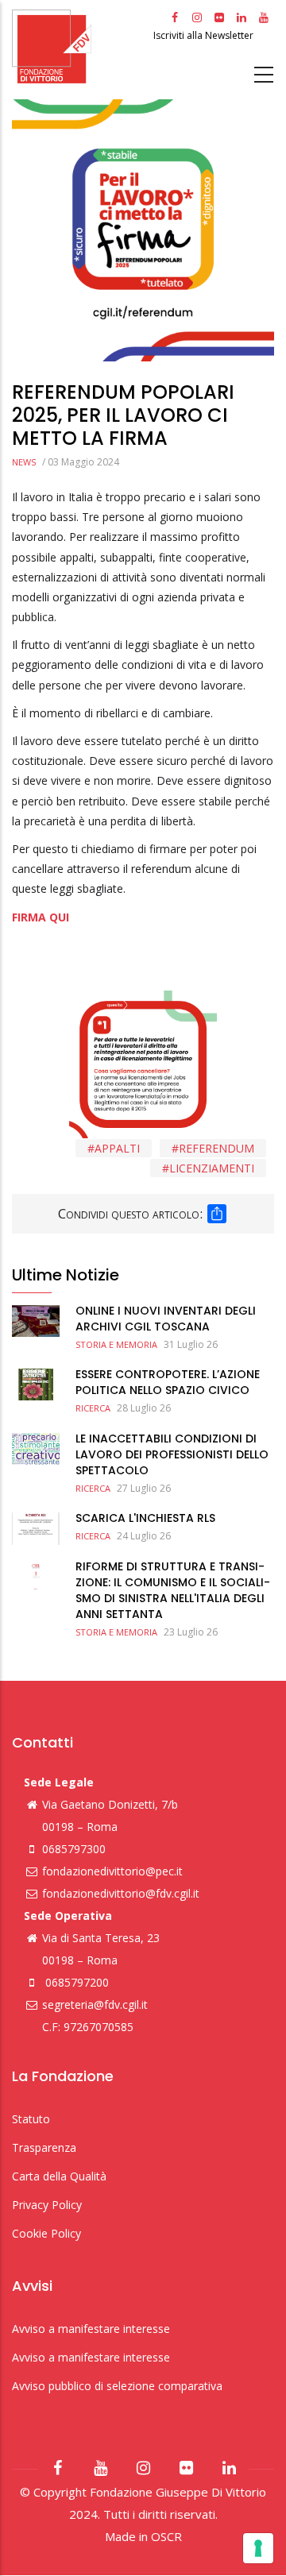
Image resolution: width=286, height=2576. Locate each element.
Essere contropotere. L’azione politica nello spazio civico (168, 1382)
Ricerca (93, 1408)
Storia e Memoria (116, 1344)
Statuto (31, 2119)
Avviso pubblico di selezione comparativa (117, 2386)
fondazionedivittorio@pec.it (112, 1871)
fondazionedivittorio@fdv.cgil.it (121, 1893)
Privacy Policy (47, 2205)
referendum (216, 1148)
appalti (117, 1148)
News (24, 462)
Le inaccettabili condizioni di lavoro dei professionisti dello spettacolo (172, 1454)
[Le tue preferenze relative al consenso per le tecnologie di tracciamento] (258, 2548)
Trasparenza (44, 2147)
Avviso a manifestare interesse (91, 2329)
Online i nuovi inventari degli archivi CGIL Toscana (166, 1319)
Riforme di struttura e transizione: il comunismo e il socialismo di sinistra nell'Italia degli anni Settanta (173, 1590)
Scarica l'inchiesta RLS (145, 1518)
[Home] (81, 46)
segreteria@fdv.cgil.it (95, 2004)
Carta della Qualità (59, 2176)
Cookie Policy (46, 2233)
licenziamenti (212, 1168)
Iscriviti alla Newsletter (205, 35)
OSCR (166, 2536)
